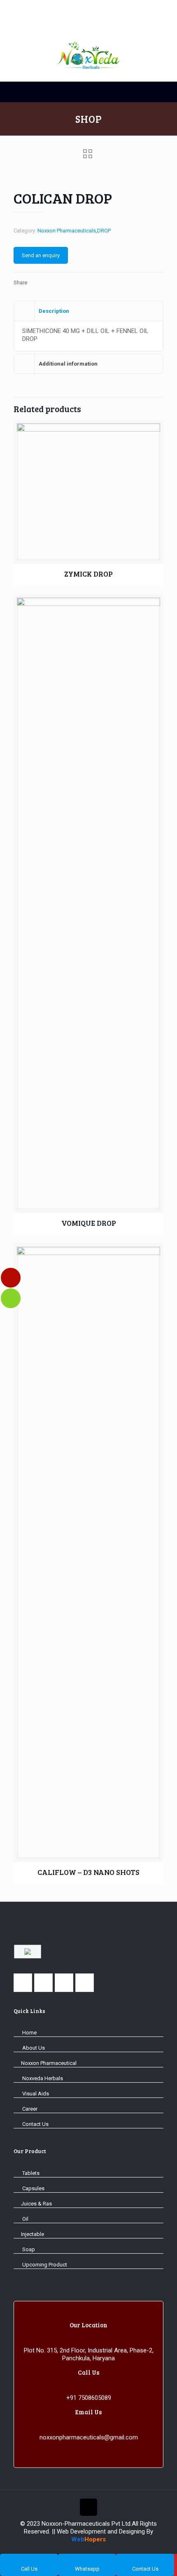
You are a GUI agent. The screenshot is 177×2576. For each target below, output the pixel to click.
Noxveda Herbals (42, 2078)
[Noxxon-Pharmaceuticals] (88, 20)
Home (29, 2033)
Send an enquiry (41, 255)
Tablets (30, 2173)
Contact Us (35, 2124)
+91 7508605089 (89, 2397)
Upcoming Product (44, 2265)
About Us (33, 2048)
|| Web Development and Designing (98, 2531)
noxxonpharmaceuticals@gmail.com (89, 2437)
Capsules (33, 2188)
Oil (25, 2219)
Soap (28, 2249)
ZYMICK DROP (88, 574)
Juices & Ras (36, 2204)
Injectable (33, 2234)
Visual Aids (35, 2094)
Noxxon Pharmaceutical (49, 2063)
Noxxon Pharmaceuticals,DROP (74, 231)
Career (29, 2109)
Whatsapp (87, 2569)
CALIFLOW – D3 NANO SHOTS (88, 1872)
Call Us (29, 2569)
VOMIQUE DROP (89, 1223)
